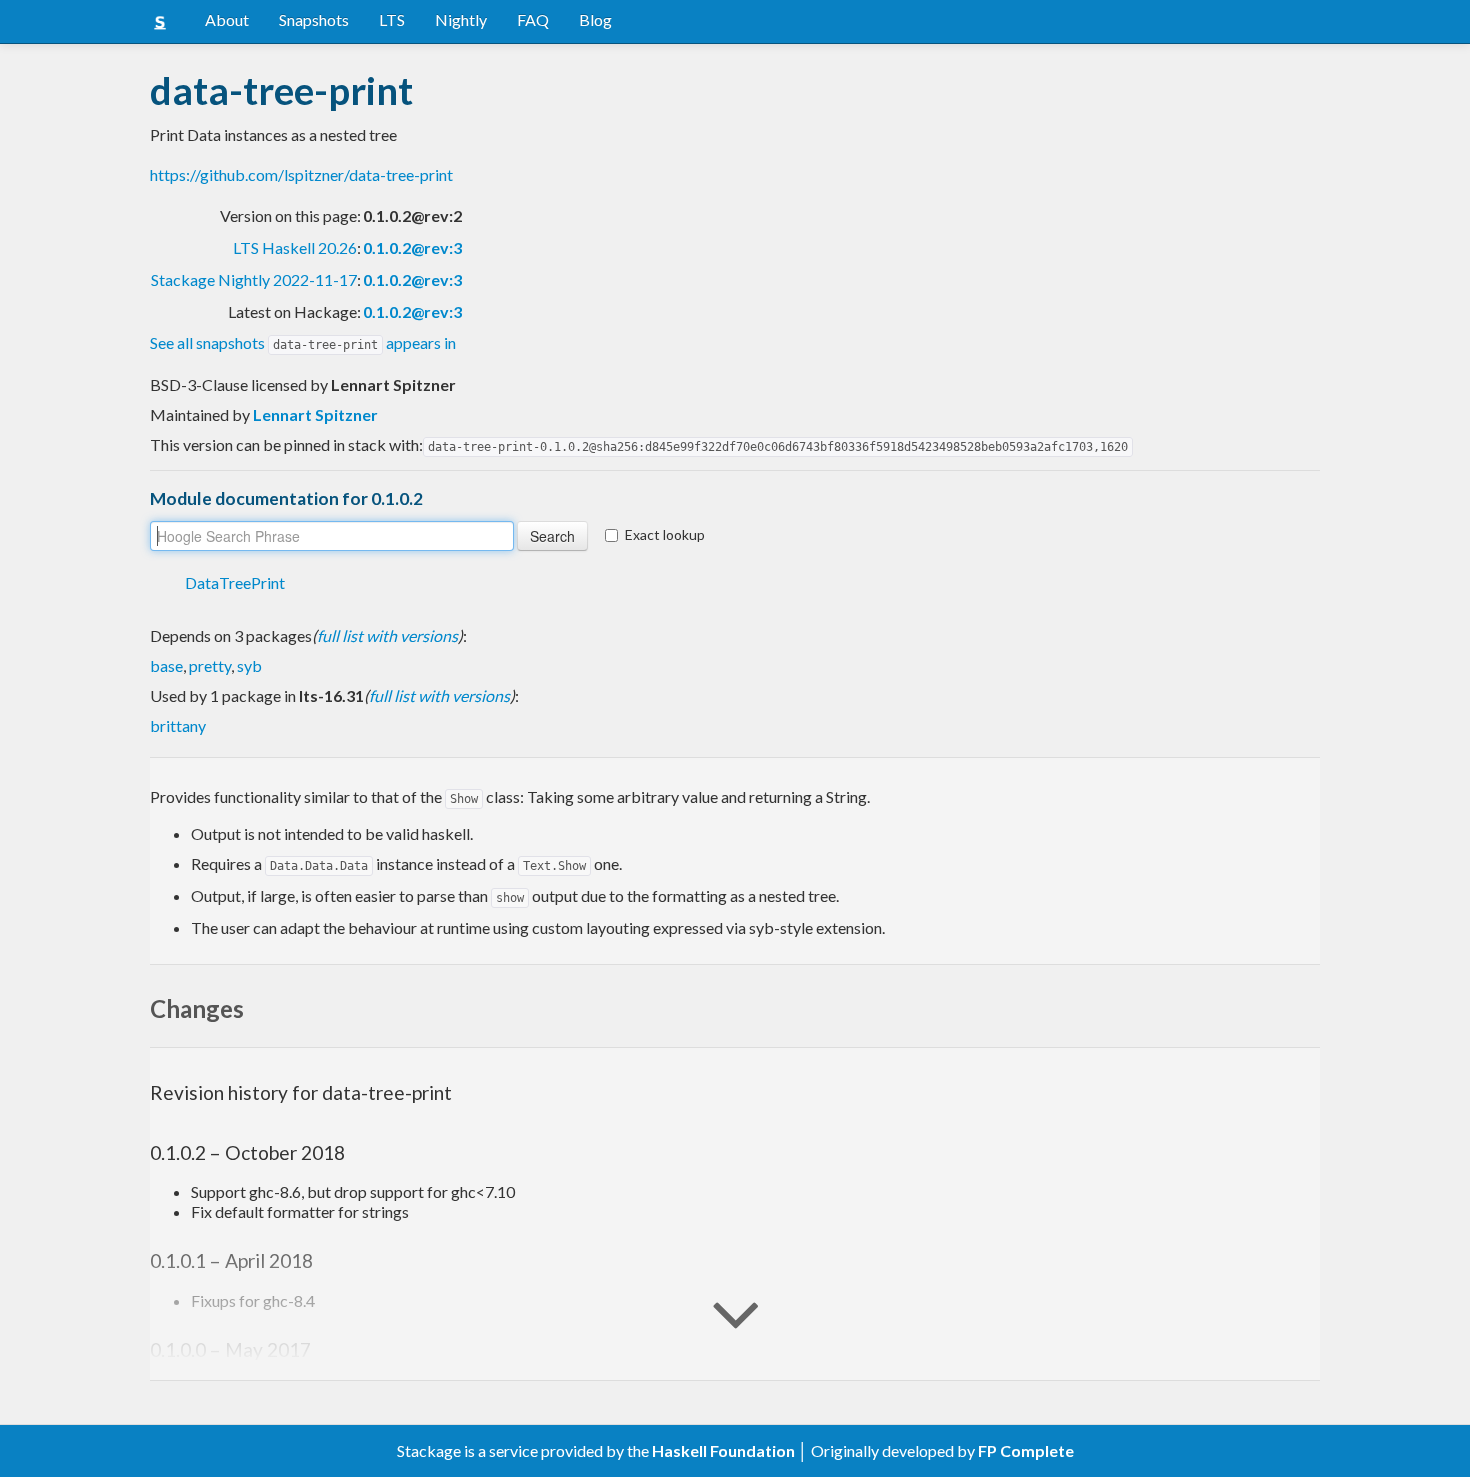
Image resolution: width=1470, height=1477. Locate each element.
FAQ (533, 19)
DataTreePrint (235, 582)
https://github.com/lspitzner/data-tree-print (301, 174)
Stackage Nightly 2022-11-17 (254, 279)
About (227, 19)
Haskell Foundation (723, 1450)
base (166, 665)
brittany (178, 725)
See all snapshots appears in (303, 342)
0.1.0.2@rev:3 (412, 247)
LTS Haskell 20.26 (295, 247)
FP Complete (1026, 1450)
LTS (392, 19)
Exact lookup (665, 534)
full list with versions (387, 635)
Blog (595, 19)
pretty (210, 665)
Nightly (461, 19)
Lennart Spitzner (315, 414)
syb (249, 665)
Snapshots (314, 19)
